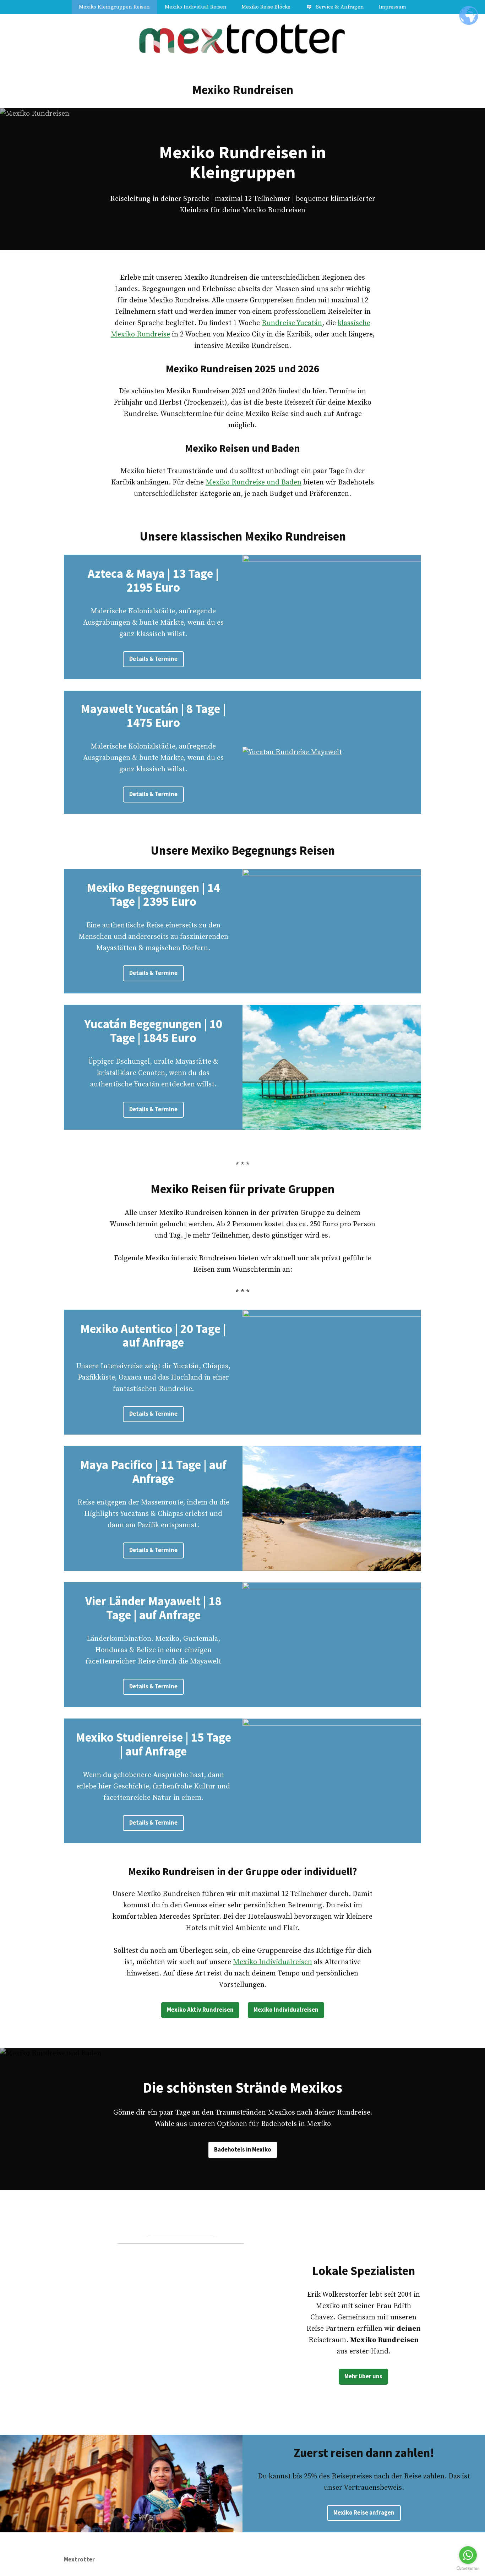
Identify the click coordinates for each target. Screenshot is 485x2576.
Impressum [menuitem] (393, 7)
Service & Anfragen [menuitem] (340, 7)
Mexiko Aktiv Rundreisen (200, 2010)
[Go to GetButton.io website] (468, 2569)
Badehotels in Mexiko (243, 2150)
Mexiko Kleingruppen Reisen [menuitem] (114, 7)
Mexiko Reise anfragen (364, 2513)
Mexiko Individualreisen (273, 1962)
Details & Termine (153, 659)
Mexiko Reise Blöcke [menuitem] (266, 7)
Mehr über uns (363, 2376)
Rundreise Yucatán (292, 323)
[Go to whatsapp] (468, 2555)
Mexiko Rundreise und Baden (254, 483)
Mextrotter (79, 2559)
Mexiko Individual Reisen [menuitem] (196, 7)
